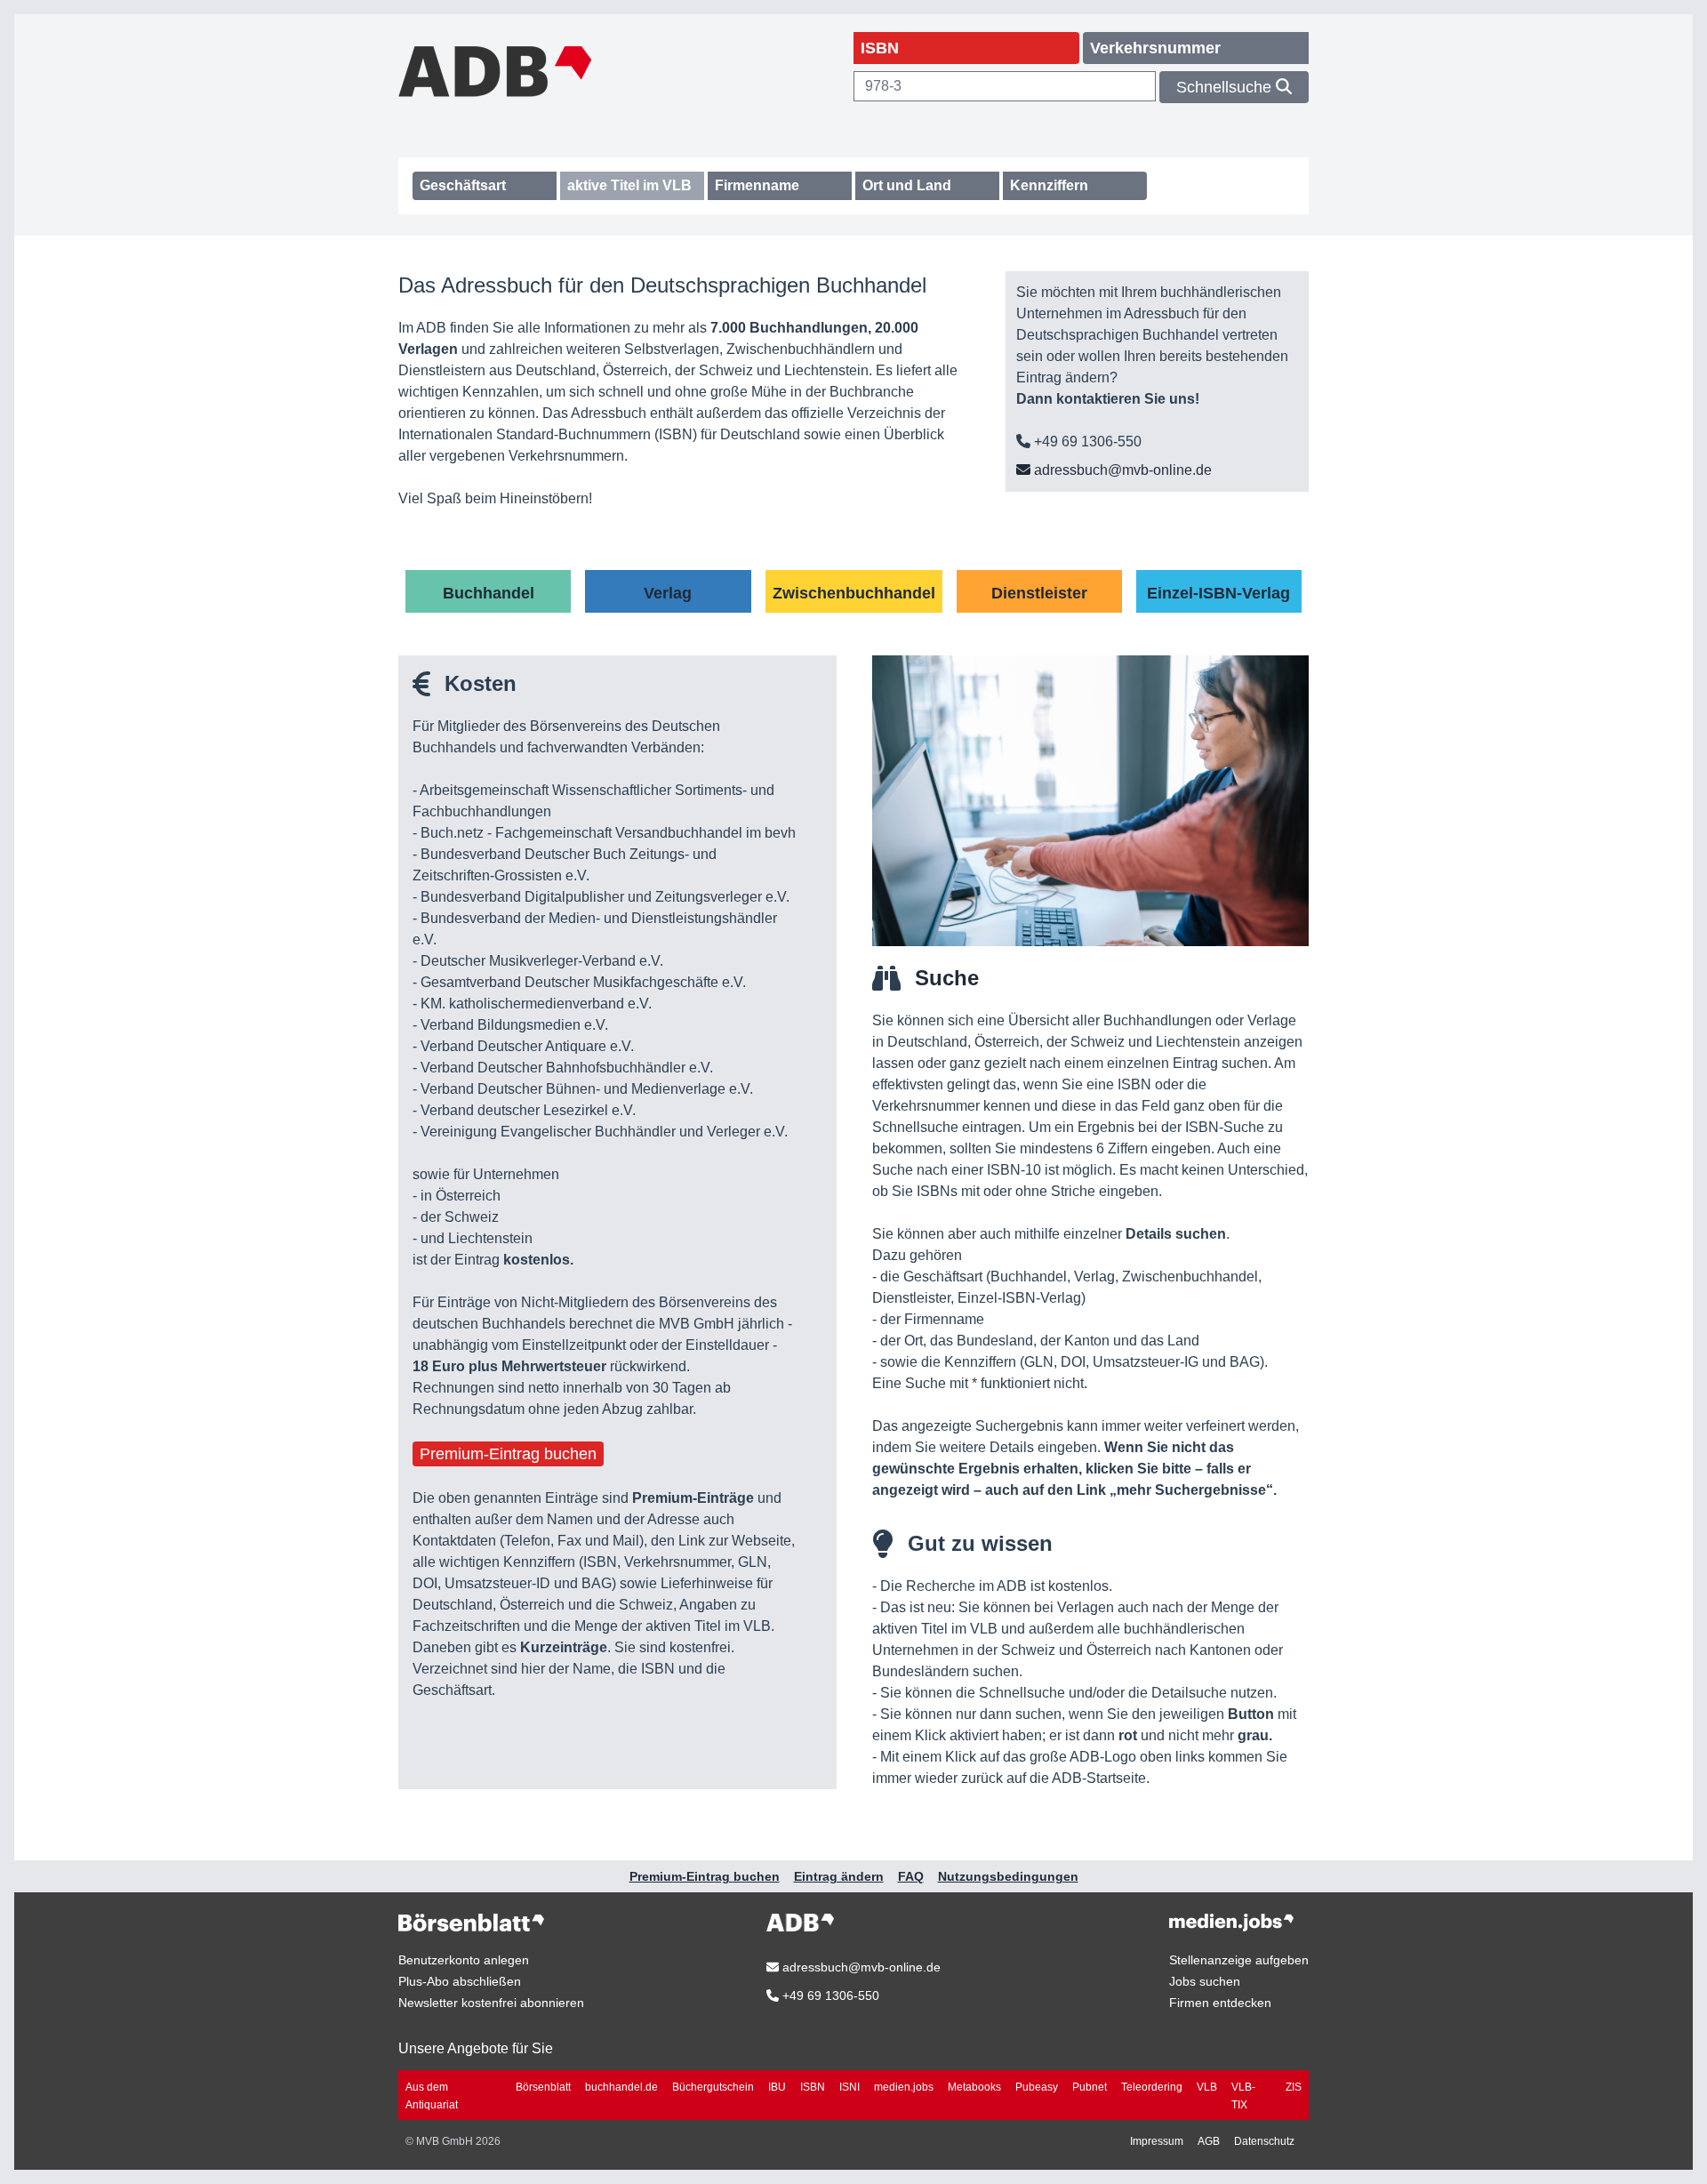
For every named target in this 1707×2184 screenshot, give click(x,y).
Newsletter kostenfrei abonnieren (491, 2003)
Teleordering (1152, 2087)
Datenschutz (1264, 2141)
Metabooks (974, 2087)
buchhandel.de (621, 2087)
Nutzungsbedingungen (1008, 1876)
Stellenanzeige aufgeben (1239, 1960)
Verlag (668, 593)
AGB (1209, 2141)
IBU (777, 2087)
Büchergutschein (713, 2087)
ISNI (849, 2087)
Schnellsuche (1226, 87)
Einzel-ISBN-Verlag (1218, 593)
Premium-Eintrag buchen (508, 1454)
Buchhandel (489, 593)
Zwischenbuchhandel (854, 593)
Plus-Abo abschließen (460, 1981)
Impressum (1157, 2141)
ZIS (1294, 2087)
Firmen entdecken (1220, 2003)
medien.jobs (904, 2087)
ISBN (813, 2087)
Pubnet (1090, 2087)
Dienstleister (1039, 593)
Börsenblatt (543, 2087)
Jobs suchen (1205, 1981)
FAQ (911, 1876)
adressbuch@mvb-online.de (1121, 470)
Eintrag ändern (839, 1876)
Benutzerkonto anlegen (464, 1960)
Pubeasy (1037, 2087)
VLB (1207, 2087)
